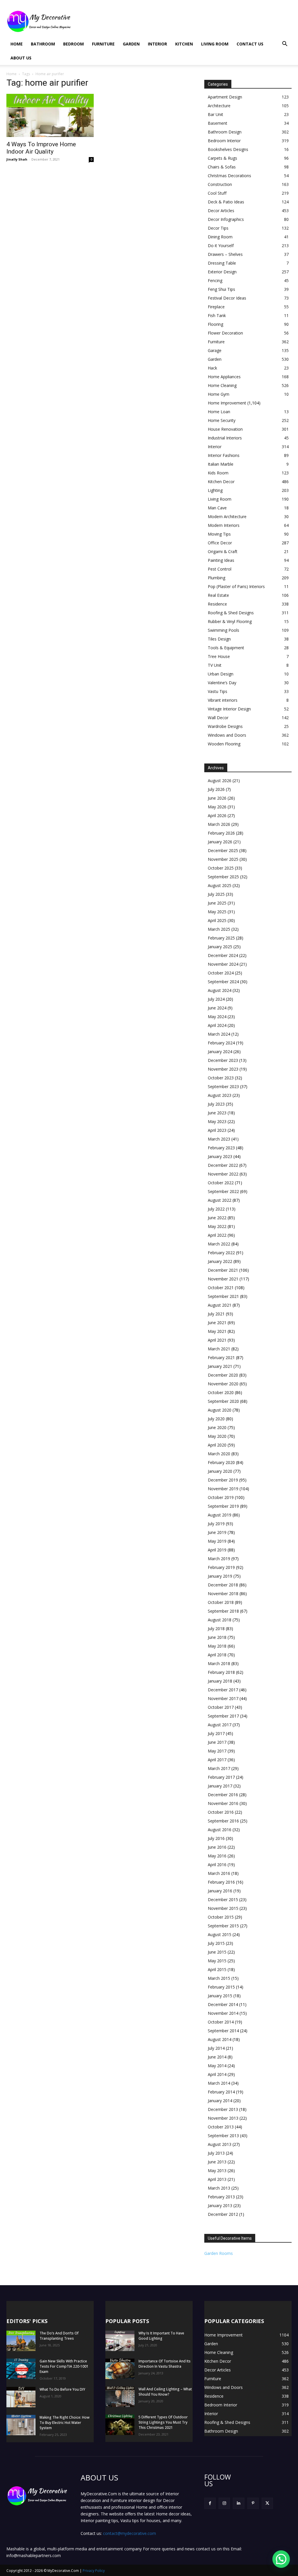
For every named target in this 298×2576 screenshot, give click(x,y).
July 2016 (216, 1838)
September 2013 (223, 2136)
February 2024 (221, 1043)
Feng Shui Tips (221, 289)
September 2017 (223, 1716)
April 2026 (217, 815)
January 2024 (220, 1052)
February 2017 (221, 1777)
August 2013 (220, 2144)
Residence (217, 604)
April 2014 (217, 2074)
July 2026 (216, 789)
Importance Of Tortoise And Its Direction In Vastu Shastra (165, 2364)
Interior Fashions (224, 455)
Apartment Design (225, 97)
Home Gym (219, 394)
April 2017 (217, 1760)
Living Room (215, 44)
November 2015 (223, 1908)
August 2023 (220, 1095)
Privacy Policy (94, 2571)
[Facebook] (210, 2503)
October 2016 (221, 1812)
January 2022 (220, 1261)
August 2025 (220, 885)
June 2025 (217, 903)
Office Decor (220, 543)
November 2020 (223, 1384)
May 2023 (217, 1121)
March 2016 (219, 1873)
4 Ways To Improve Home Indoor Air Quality (41, 148)
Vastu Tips (218, 691)
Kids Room (218, 473)
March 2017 (219, 1768)
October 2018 (221, 1602)
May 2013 (217, 2171)
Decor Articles (221, 211)
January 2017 (220, 1786)
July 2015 (216, 1943)
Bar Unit (215, 114)
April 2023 (217, 1130)
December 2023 (223, 1060)
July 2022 (216, 1209)
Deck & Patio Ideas (226, 202)
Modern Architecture (227, 517)
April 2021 (217, 1340)
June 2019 (217, 1532)
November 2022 (223, 1174)
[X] (267, 2503)
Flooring (215, 324)
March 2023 (219, 1139)
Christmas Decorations (229, 176)
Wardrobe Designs (225, 726)
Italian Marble (221, 464)
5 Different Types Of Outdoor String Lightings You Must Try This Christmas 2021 (163, 2422)
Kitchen (184, 44)
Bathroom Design (225, 132)
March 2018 (219, 1663)
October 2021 (221, 1288)
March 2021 (219, 1349)
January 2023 (220, 1156)
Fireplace (216, 307)
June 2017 (217, 1742)
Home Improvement (227, 403)
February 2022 (221, 1253)
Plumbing (217, 578)
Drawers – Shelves (225, 254)
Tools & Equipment (226, 648)
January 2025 (220, 947)
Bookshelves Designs (228, 149)
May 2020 (217, 1436)
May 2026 (217, 807)
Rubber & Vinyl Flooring (230, 621)
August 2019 (220, 1515)
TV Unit (215, 665)
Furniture (103, 44)
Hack (212, 368)
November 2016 (223, 1803)
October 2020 (221, 1392)
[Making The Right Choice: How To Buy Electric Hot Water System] (21, 2425)
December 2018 (223, 1585)
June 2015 (217, 1952)
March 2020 (219, 1454)
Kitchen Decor (221, 482)
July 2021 (216, 1314)
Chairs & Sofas (222, 167)
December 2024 (223, 955)
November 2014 (223, 2013)
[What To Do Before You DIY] (21, 2397)
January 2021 (220, 1366)
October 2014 (221, 2022)
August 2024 (220, 990)
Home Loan (219, 412)
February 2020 (221, 1462)
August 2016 (220, 1830)
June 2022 (217, 1218)
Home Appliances (224, 377)
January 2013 (220, 2205)
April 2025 (217, 920)
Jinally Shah (17, 159)
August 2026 (220, 781)
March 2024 (219, 1034)
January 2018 (220, 1681)
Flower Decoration (225, 333)
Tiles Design (219, 639)
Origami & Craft (223, 551)
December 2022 (223, 1165)
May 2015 (217, 1961)
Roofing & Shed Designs (231, 613)
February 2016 (221, 1882)
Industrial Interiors (225, 438)
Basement (218, 123)
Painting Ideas (221, 560)
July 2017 (216, 1733)
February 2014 (221, 2092)
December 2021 (223, 1270)
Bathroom (43, 44)
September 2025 (223, 877)
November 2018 (223, 1594)
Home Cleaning (222, 385)
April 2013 (217, 2179)
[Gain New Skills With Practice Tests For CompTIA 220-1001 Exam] (21, 2369)
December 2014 (223, 2004)
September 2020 (223, 1401)
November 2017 (223, 1698)
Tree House (219, 656)
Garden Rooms (219, 2253)
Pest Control (220, 569)
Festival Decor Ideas (227, 298)
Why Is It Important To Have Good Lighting (161, 2336)
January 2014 (220, 2101)
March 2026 (219, 824)
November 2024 (223, 964)
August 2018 (220, 1620)
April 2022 (217, 1235)
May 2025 (217, 912)
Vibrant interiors (223, 700)
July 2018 (216, 1629)
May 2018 (217, 1646)
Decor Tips (218, 228)
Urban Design (221, 674)
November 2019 (223, 1489)
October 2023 (221, 1078)
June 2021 (217, 1323)
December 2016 (223, 1795)
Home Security (222, 420)
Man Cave (217, 508)
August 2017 (220, 1725)
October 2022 (221, 1183)
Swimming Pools (223, 630)
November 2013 (223, 2118)
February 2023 (221, 1148)
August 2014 (220, 2039)
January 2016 (220, 1891)
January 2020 (220, 1471)
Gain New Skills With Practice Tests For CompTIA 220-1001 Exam (64, 2366)
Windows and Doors (227, 735)
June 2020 (217, 1427)
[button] (285, 44)
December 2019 (223, 1480)
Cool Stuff (217, 193)
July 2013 (216, 2153)
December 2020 (223, 1375)
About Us (21, 58)
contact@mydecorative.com (130, 2533)
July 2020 (216, 1419)
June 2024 (217, 1008)
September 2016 (223, 1821)
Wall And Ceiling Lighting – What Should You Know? (165, 2392)
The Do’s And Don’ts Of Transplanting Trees (59, 2336)
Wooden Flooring (224, 744)
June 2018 (217, 1637)
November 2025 (223, 859)
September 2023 (223, 1086)
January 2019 (220, 1576)
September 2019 (223, 1506)
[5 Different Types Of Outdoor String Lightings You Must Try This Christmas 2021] (120, 2425)
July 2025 (216, 894)
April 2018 (217, 1655)
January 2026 (220, 842)
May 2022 (217, 1226)
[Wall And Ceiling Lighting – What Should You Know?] (120, 2397)
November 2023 (223, 1069)
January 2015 (220, 1996)
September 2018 (223, 1611)
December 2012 (223, 2214)
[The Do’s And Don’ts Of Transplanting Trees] (21, 2341)
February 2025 (221, 938)
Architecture (219, 106)
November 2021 (223, 1279)
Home (17, 44)
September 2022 (223, 1191)
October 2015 (221, 1917)
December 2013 (223, 2109)
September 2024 (223, 982)
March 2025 (219, 929)
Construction (220, 184)
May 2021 (217, 1331)
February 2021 (221, 1357)
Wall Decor (218, 718)
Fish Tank (217, 315)
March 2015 (219, 1978)
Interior (157, 44)
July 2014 (216, 2048)
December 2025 (223, 850)
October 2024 (221, 973)
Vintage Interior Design (229, 709)
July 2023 (216, 1104)
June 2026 (217, 798)
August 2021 (220, 1305)
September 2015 (223, 1926)
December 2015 (223, 1900)
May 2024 (217, 1017)
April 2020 (217, 1445)
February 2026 (221, 833)
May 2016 (217, 1856)
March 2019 (219, 1559)
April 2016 (217, 1865)
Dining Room (220, 237)
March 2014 (219, 2083)
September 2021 (223, 1296)
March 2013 (219, 2188)
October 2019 (221, 1497)
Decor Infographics (226, 219)
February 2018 (221, 1672)
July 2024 (216, 999)
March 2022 (219, 1244)
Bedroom (73, 44)
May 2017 (217, 1751)
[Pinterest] (253, 2503)
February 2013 (221, 2197)
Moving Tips (219, 534)
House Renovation (225, 429)
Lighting (215, 490)
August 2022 (220, 1200)
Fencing (215, 280)
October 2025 (221, 868)
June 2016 (217, 1847)
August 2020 (220, 1410)
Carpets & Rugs (222, 158)
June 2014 (217, 2057)
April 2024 (217, 1025)
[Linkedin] (238, 2503)
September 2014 (223, 2031)
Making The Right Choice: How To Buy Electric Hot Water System (65, 2423)
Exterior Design (222, 272)
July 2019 (216, 1524)
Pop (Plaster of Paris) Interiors (236, 586)
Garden (131, 44)
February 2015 (221, 1987)
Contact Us (250, 44)
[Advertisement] (186, 21)
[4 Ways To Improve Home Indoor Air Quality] (50, 115)
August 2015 (220, 1934)
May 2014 (217, 2066)
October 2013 (221, 2127)
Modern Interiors (224, 525)
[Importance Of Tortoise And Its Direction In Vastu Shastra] (120, 2369)
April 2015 (217, 1969)
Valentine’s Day (222, 683)
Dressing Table (222, 263)
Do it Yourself (221, 246)
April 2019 (217, 1550)
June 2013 (217, 2162)
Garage (215, 350)
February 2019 (221, 1567)
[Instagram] (224, 2503)
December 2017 (223, 1690)
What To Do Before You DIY (62, 2389)
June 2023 (217, 1113)
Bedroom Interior (224, 141)
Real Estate (218, 595)
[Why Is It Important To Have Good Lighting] (120, 2341)
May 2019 (217, 1541)
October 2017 (221, 1707)
